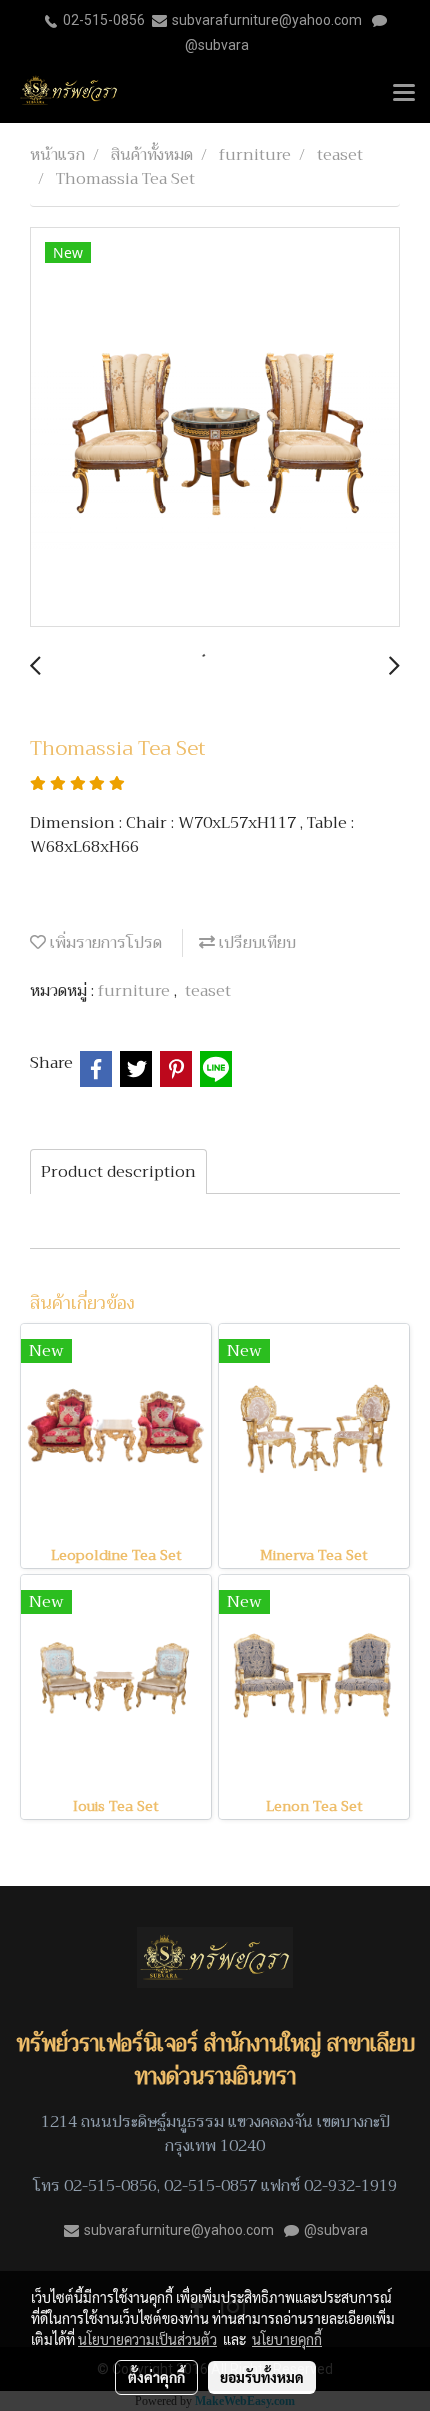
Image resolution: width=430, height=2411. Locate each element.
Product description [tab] (118, 1172)
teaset (208, 991)
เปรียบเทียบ (255, 943)
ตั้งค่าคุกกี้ (156, 2377)
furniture (136, 991)
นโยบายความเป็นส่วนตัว (147, 2339)
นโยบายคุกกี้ (287, 2339)
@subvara (217, 45)
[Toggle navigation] (404, 94)
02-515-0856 (104, 20)
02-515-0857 (210, 2186)
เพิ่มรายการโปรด (104, 943)
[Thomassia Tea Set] (215, 428)
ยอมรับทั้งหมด (262, 2377)
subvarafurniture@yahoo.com (267, 20)
